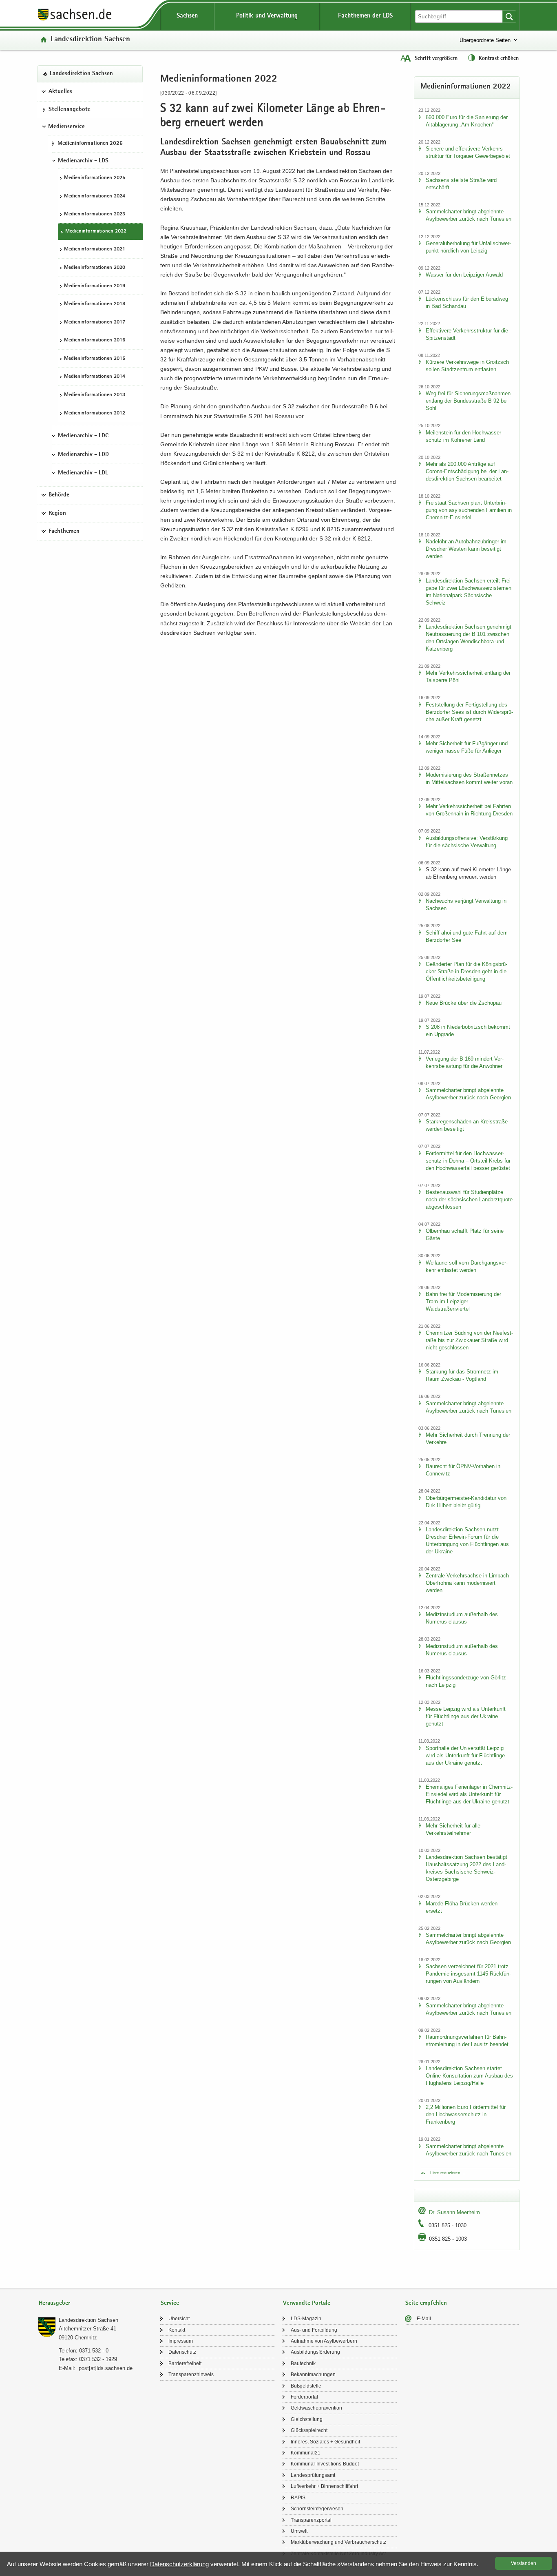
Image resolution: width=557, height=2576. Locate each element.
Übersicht (179, 2319)
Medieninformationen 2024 (95, 196)
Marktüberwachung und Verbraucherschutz (338, 2542)
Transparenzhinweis (191, 2374)
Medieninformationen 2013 (95, 395)
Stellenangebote (70, 110)
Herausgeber (54, 2303)
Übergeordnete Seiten (485, 40)
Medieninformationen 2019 (95, 286)
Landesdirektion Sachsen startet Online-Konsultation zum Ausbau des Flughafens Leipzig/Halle (469, 2076)
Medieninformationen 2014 (95, 377)
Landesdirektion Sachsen (90, 40)
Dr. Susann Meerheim (454, 2212)
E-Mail (424, 2319)
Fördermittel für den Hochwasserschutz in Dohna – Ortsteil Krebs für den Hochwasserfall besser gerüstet (468, 1161)
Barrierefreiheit (185, 2363)
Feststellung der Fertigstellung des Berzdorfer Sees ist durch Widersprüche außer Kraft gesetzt (469, 712)
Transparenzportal (311, 2520)
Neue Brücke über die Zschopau (464, 1003)
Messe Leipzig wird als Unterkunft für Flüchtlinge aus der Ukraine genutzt (466, 1716)
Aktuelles (60, 92)
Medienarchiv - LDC (83, 436)
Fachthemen (64, 532)
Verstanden (524, 2563)
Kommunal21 (306, 2453)
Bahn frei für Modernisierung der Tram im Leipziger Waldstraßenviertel (463, 1301)
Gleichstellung (307, 2419)
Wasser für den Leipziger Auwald (464, 275)
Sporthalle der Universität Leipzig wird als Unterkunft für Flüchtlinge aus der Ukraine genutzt (465, 1755)
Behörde (59, 495)
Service (170, 2303)
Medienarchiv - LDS (83, 161)
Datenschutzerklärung (179, 2564)
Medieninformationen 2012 (95, 413)
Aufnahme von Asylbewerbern (324, 2341)
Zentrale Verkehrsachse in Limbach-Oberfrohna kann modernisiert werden (468, 1583)
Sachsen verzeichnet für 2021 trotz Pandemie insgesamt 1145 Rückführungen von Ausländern (468, 1974)
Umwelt (299, 2531)
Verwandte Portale (307, 2303)
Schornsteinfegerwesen (317, 2509)
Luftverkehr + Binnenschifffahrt (324, 2486)
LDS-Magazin (306, 2319)
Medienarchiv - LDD (83, 455)
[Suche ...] (509, 17)
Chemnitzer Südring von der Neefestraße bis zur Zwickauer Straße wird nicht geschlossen (469, 1340)
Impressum (181, 2341)
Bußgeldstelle (306, 2386)
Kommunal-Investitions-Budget (325, 2464)
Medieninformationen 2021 (95, 249)
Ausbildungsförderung (315, 2352)
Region (57, 514)
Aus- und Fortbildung (314, 2330)
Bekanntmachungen (313, 2374)
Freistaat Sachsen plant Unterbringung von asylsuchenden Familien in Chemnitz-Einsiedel (469, 510)
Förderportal (304, 2397)
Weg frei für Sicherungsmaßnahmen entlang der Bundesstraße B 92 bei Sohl (468, 401)
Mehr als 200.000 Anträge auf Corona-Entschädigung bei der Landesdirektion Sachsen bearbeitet (467, 471)
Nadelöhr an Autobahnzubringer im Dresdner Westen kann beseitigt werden (466, 549)
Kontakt (177, 2330)
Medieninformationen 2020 (95, 268)
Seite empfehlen (426, 2303)
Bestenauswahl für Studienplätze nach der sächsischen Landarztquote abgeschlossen (469, 1199)
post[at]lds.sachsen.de (106, 2368)
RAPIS (298, 2498)
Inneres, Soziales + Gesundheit (325, 2442)
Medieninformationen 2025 (95, 178)
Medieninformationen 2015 (95, 359)
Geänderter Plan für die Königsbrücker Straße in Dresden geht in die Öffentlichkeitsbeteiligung (466, 971)
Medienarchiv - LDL (83, 473)
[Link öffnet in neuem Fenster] (75, 20)
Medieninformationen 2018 (95, 304)
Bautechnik (303, 2363)
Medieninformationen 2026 (90, 144)
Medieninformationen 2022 (96, 231)
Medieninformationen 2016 (95, 340)
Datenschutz (182, 2352)
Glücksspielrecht (309, 2430)
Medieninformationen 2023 (95, 214)
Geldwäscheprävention (316, 2408)
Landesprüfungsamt (313, 2475)
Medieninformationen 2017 (95, 322)
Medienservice (66, 127)
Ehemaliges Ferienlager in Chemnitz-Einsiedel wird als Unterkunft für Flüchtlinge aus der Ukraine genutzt (469, 1794)
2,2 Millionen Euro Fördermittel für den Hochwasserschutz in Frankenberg (466, 2114)
